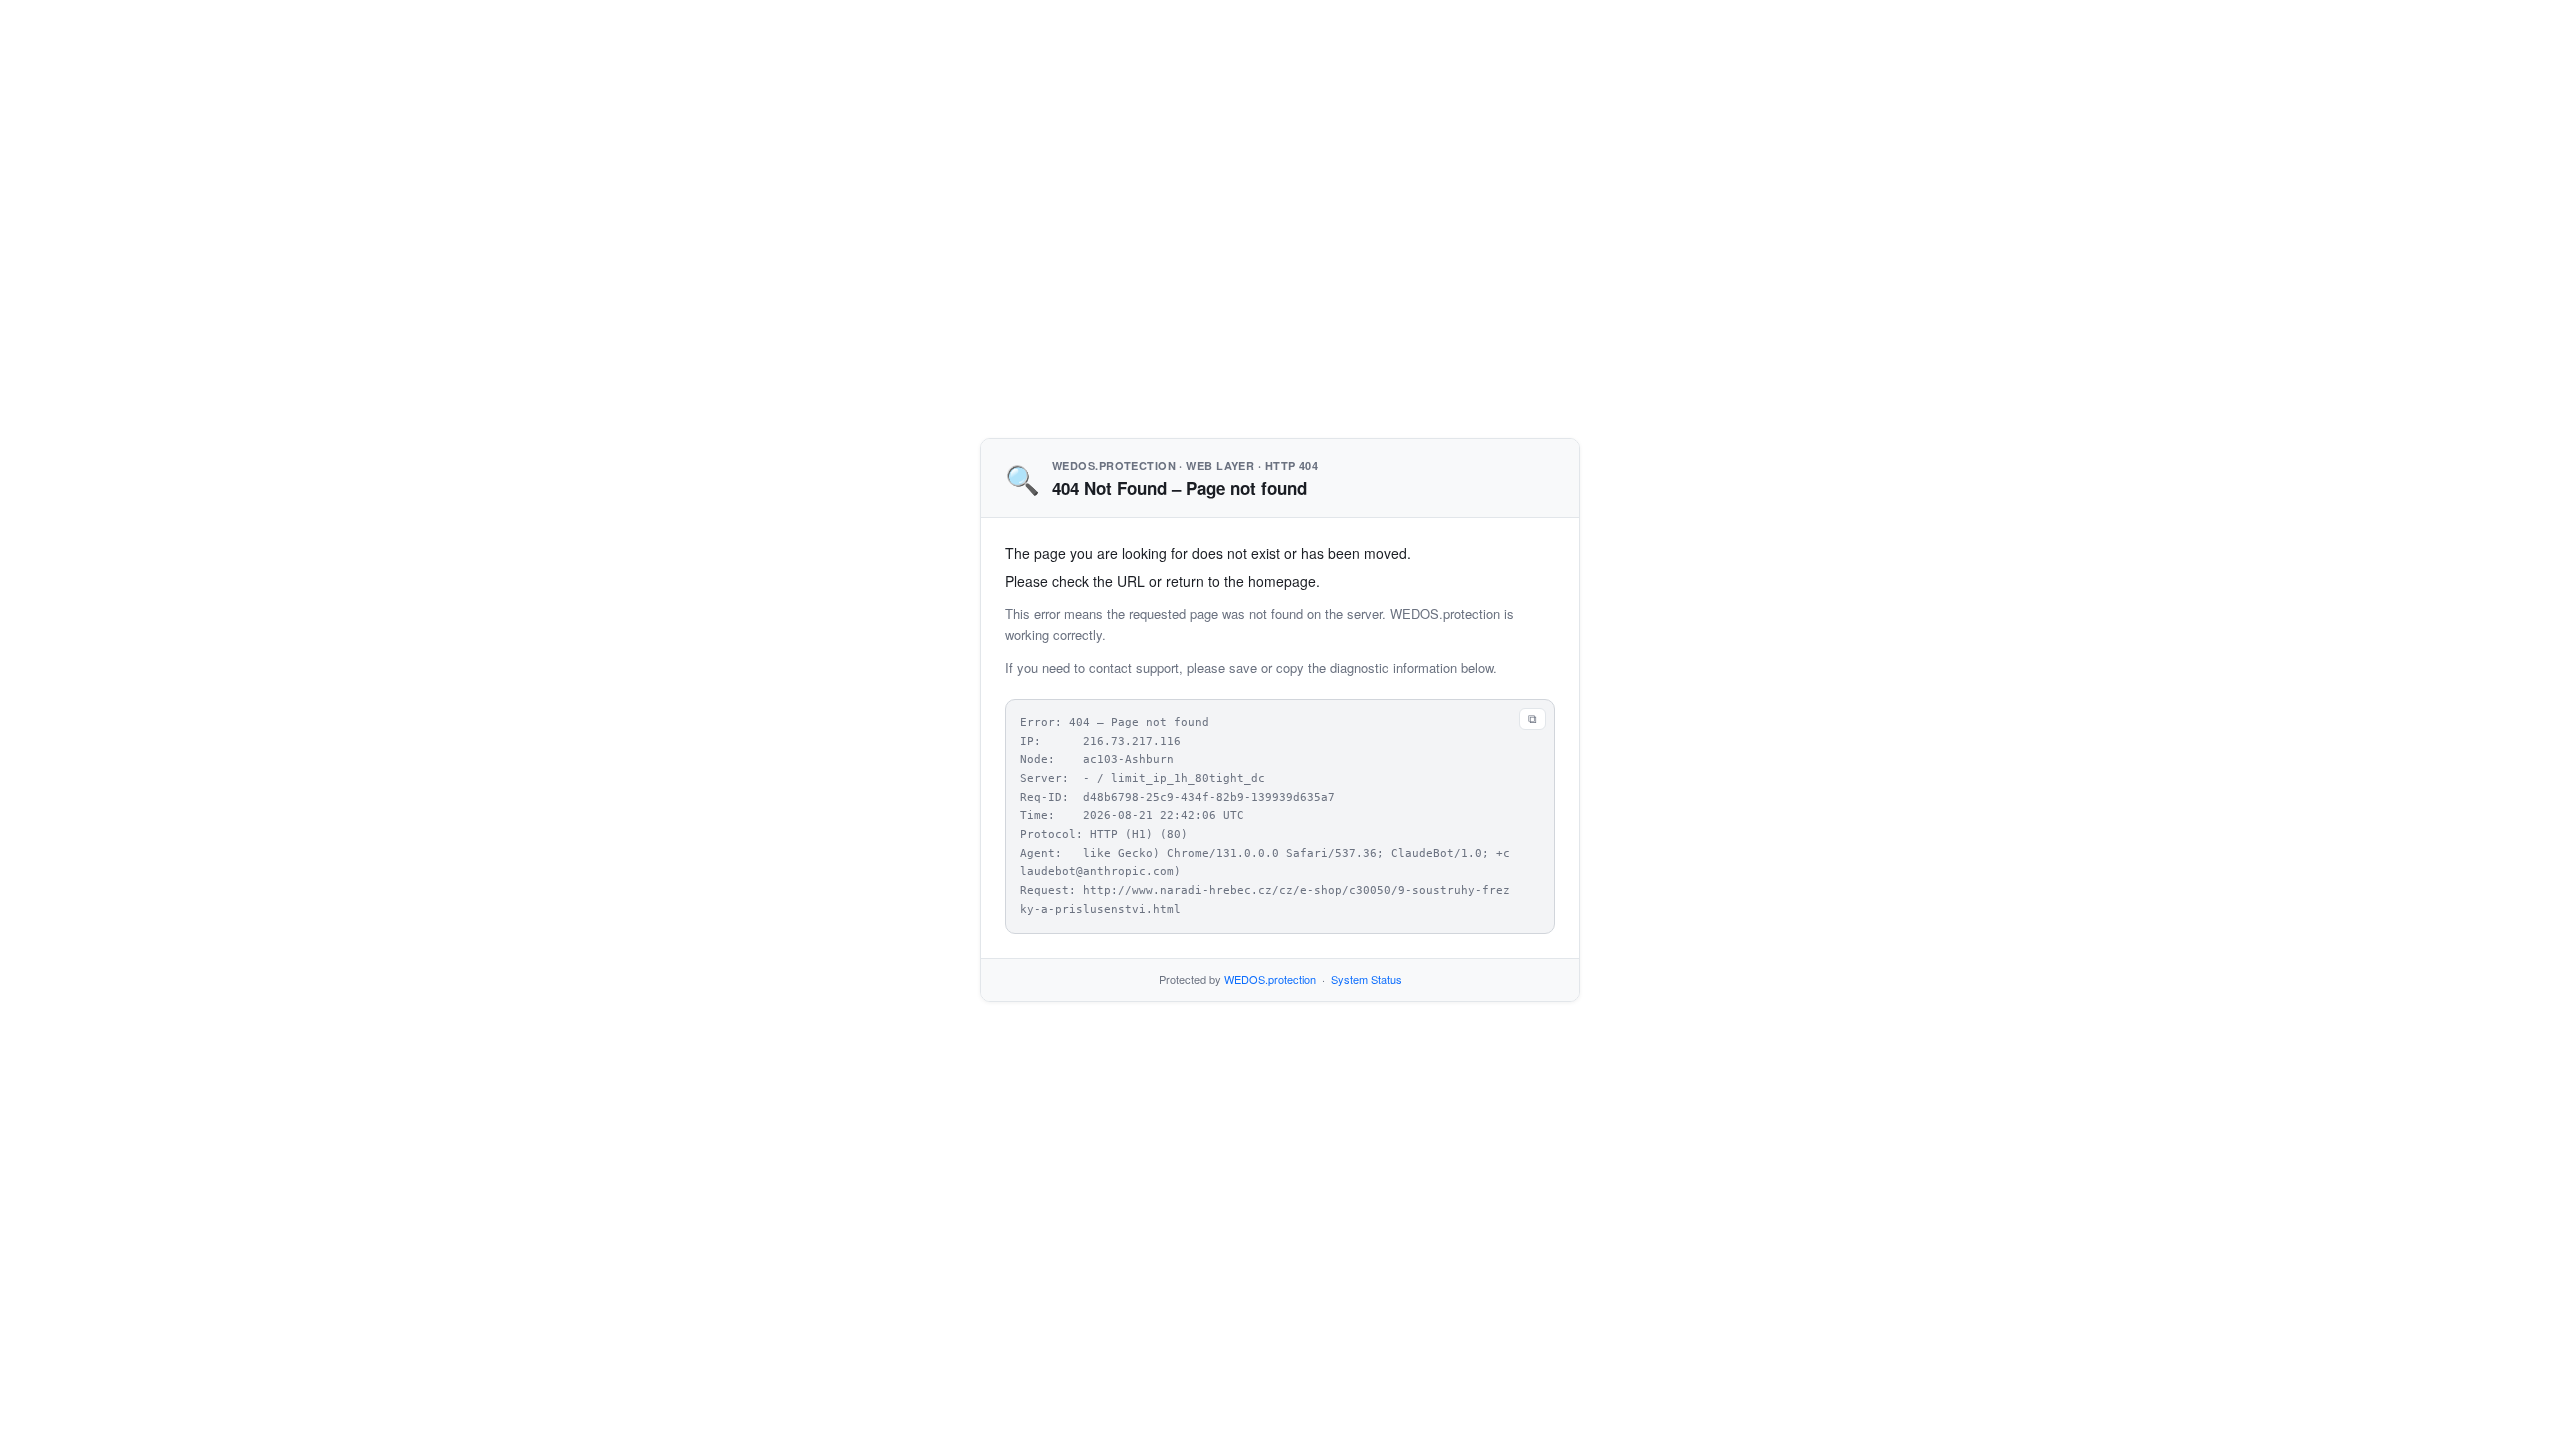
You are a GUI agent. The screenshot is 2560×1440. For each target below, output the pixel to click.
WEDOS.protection (1270, 979)
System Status (1366, 979)
